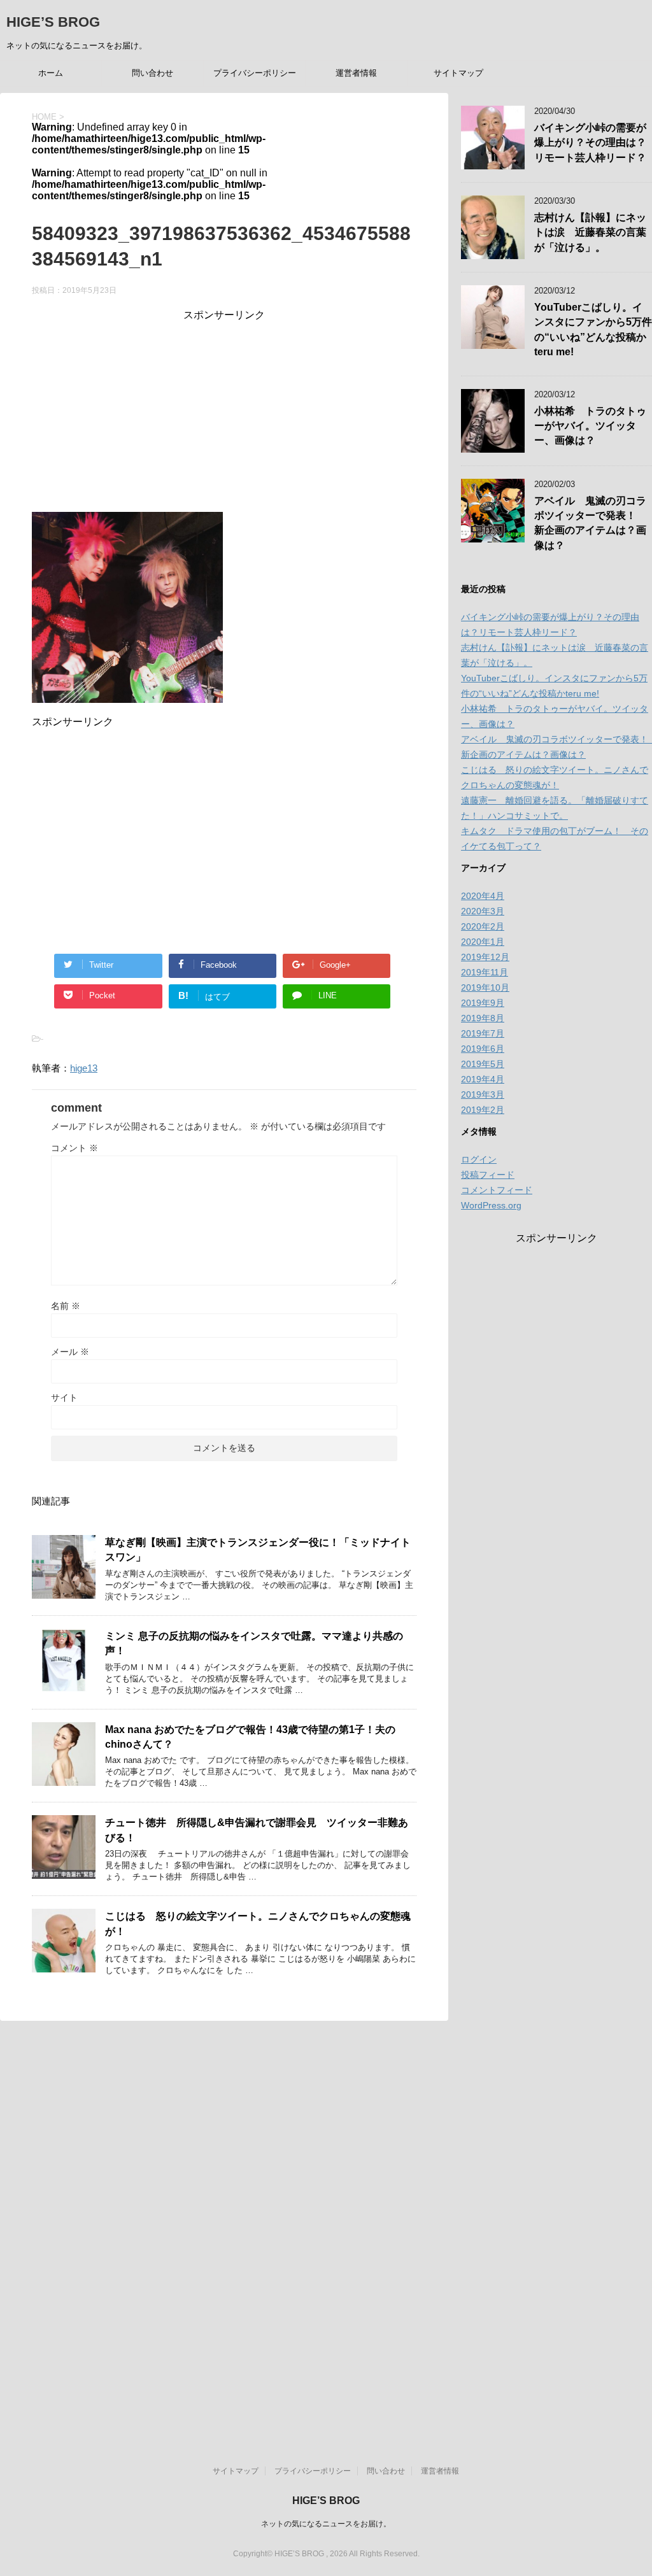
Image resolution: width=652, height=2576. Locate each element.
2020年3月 (483, 911)
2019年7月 (483, 1033)
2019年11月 (485, 972)
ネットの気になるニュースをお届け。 (326, 2524)
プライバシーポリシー (255, 73)
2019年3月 (483, 1094)
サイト (64, 1398)
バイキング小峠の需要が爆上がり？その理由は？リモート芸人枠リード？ (590, 143)
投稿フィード (488, 1175)
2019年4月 (483, 1079)
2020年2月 (483, 926)
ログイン (479, 1159)
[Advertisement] (224, 411)
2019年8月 (483, 1018)
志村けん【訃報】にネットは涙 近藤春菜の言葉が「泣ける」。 (590, 232)
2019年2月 (483, 1110)
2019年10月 (485, 987)
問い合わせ (152, 73)
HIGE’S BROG (53, 22)
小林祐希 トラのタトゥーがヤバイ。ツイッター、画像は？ (590, 426)
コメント (74, 1148)
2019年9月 (483, 1003)
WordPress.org (491, 1205)
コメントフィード (497, 1190)
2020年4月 (483, 896)
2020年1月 (483, 942)
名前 (66, 1306)
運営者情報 (356, 73)
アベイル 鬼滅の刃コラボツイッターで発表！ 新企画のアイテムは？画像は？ (590, 523)
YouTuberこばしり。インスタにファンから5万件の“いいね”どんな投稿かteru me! (593, 329)
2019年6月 (483, 1049)
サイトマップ (458, 73)
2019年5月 (483, 1064)
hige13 (84, 1068)
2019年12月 (485, 957)
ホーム (51, 73)
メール (70, 1352)
